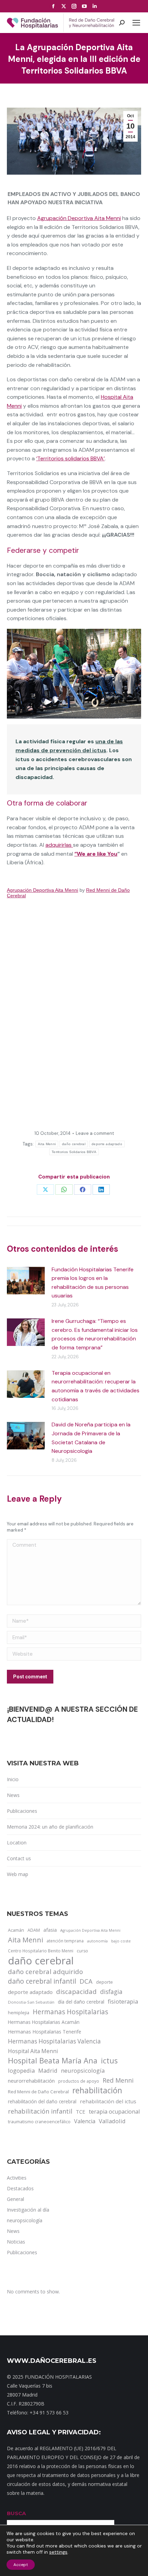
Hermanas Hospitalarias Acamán (44, 2022)
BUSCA (16, 2513)
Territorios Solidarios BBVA (74, 1152)
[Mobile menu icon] (136, 23)
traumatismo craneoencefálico (39, 2122)
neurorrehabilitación (31, 2081)
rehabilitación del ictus (108, 2101)
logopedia (21, 2070)
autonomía (97, 1941)
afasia (50, 1930)
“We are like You (96, 854)
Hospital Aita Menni (33, 2051)
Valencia (85, 2121)
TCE (81, 2112)
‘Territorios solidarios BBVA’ (70, 458)
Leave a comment (95, 1133)
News (13, 1795)
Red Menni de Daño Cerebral (38, 2092)
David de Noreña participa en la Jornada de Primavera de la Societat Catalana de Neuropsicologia (91, 1438)
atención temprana (65, 1941)
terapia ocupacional (114, 2112)
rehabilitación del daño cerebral (42, 2101)
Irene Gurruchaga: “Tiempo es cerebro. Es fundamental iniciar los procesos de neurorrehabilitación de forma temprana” (95, 1334)
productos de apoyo (79, 2081)
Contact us (19, 1858)
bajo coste (121, 1941)
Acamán (16, 1930)
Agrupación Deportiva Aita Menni (79, 218)
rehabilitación (97, 2091)
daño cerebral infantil (42, 1981)
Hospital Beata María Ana (53, 2061)
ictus (109, 2061)
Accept (21, 2565)
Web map (18, 1874)
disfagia (111, 1992)
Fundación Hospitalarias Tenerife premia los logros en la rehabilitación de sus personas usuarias (93, 1283)
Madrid (48, 2070)
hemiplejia (19, 2013)
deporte (104, 1982)
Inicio (13, 1779)
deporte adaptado (107, 1144)
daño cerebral (74, 1144)
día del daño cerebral (81, 2002)
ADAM (34, 1930)
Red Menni (118, 2080)
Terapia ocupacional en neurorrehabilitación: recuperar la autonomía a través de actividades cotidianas (96, 1386)
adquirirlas (59, 845)
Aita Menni (47, 1144)
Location (17, 1843)
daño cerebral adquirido (45, 1971)
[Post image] (26, 1281)
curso (82, 1951)
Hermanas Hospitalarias (70, 2012)
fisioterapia (123, 2001)
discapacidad (76, 1991)
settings (58, 2552)
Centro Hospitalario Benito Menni (41, 1951)
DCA (86, 1981)
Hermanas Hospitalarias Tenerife (45, 2032)
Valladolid (112, 2121)
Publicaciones (22, 1811)
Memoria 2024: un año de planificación (50, 1827)
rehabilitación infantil (40, 2111)
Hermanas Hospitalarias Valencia (54, 2041)
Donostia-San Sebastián (31, 2002)
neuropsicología (83, 2070)
